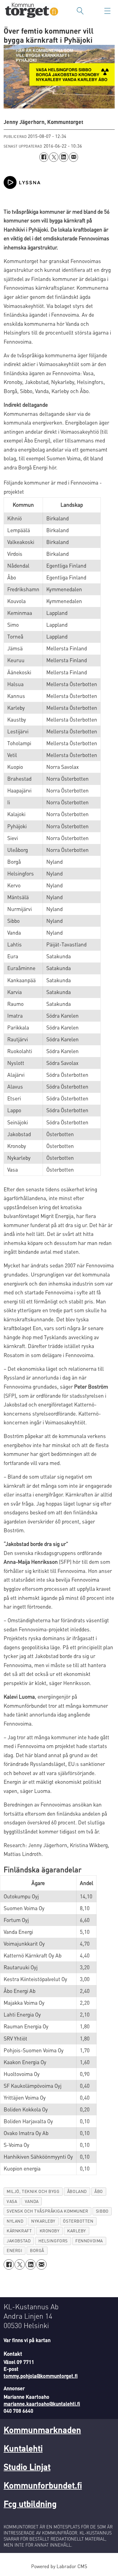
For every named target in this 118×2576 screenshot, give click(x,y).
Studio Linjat (27, 2467)
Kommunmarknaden (42, 2430)
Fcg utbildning (30, 2504)
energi (14, 2250)
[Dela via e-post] (74, 157)
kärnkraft (19, 2231)
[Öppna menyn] (107, 11)
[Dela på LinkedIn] (64, 157)
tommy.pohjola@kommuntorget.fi (41, 2376)
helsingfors (53, 2241)
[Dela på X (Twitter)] (54, 157)
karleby (77, 2231)
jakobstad (19, 2241)
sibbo (102, 2211)
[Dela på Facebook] (44, 157)
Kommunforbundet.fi (43, 2485)
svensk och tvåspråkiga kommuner (47, 2211)
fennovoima (89, 2241)
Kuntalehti (23, 2448)
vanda (32, 2201)
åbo (99, 2191)
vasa (12, 2201)
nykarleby (43, 2221)
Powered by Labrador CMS (59, 2566)
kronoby (50, 2231)
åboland (77, 2191)
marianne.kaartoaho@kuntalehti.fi (42, 2404)
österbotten (78, 2221)
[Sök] (80, 11)
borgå (37, 2250)
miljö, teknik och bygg (33, 2191)
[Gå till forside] (32, 11)
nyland (15, 2221)
